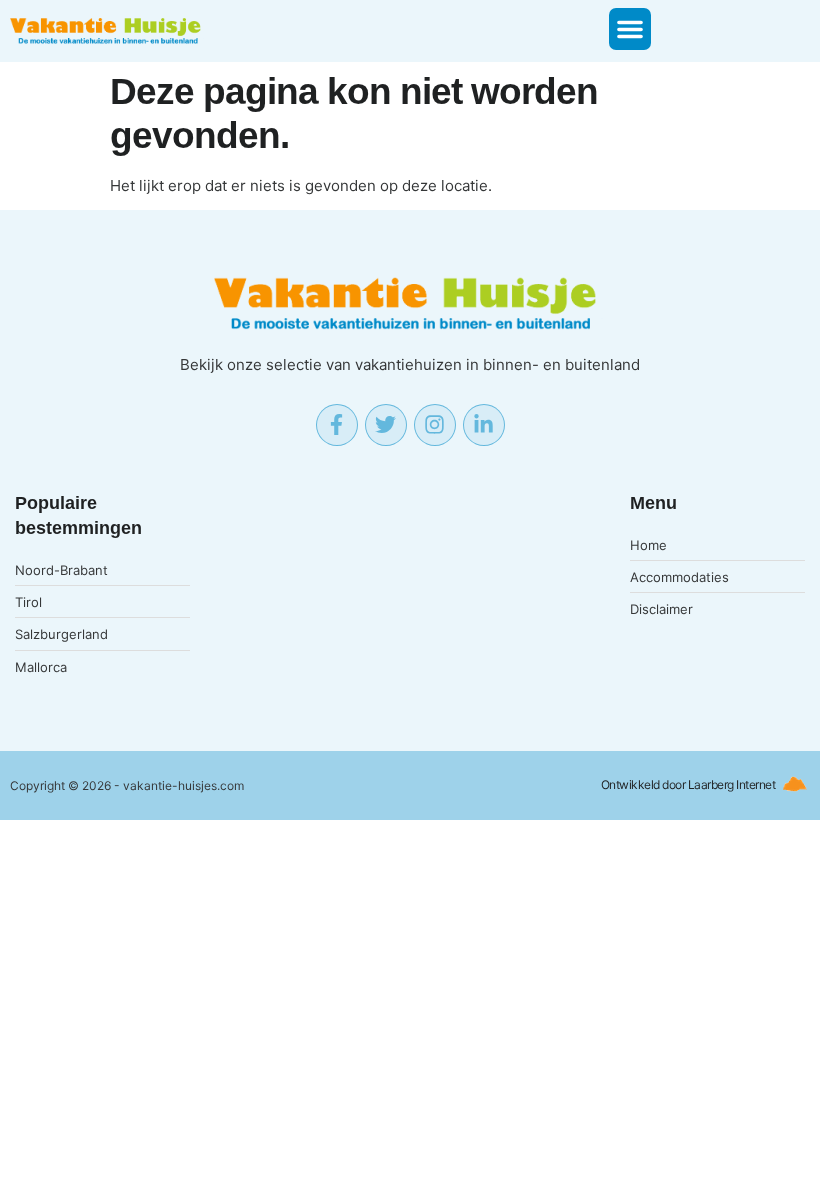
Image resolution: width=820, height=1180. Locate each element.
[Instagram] (435, 425)
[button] (630, 29)
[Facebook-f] (337, 425)
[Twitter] (386, 425)
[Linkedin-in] (484, 425)
